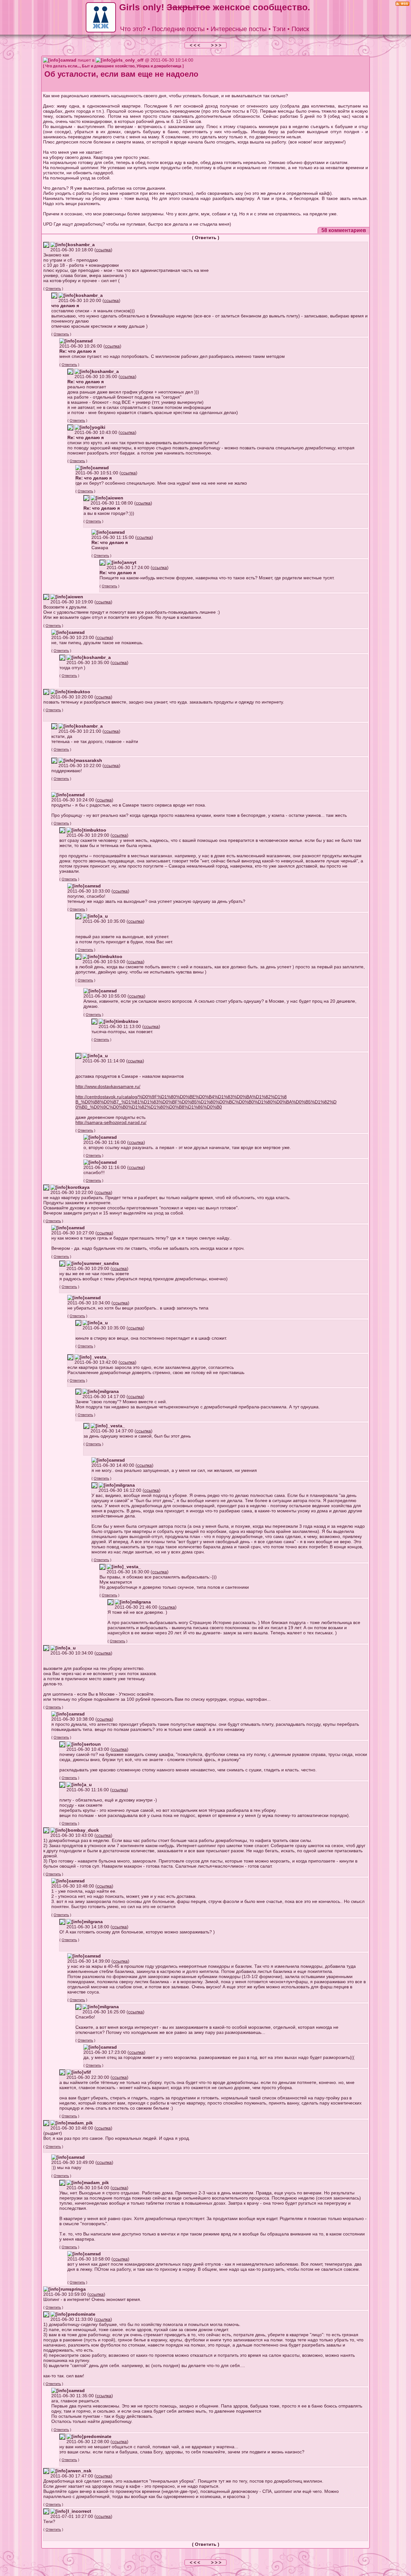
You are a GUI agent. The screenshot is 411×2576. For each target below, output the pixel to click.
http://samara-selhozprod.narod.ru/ (111, 1122)
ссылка (103, 250)
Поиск (300, 29)
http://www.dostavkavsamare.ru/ (108, 1086)
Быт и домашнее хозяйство (108, 66)
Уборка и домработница (159, 66)
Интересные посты (239, 29)
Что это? (133, 29)
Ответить (206, 238)
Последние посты (178, 29)
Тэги (279, 29)
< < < (196, 45)
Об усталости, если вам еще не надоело (121, 74)
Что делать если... (63, 66)
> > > (216, 45)
